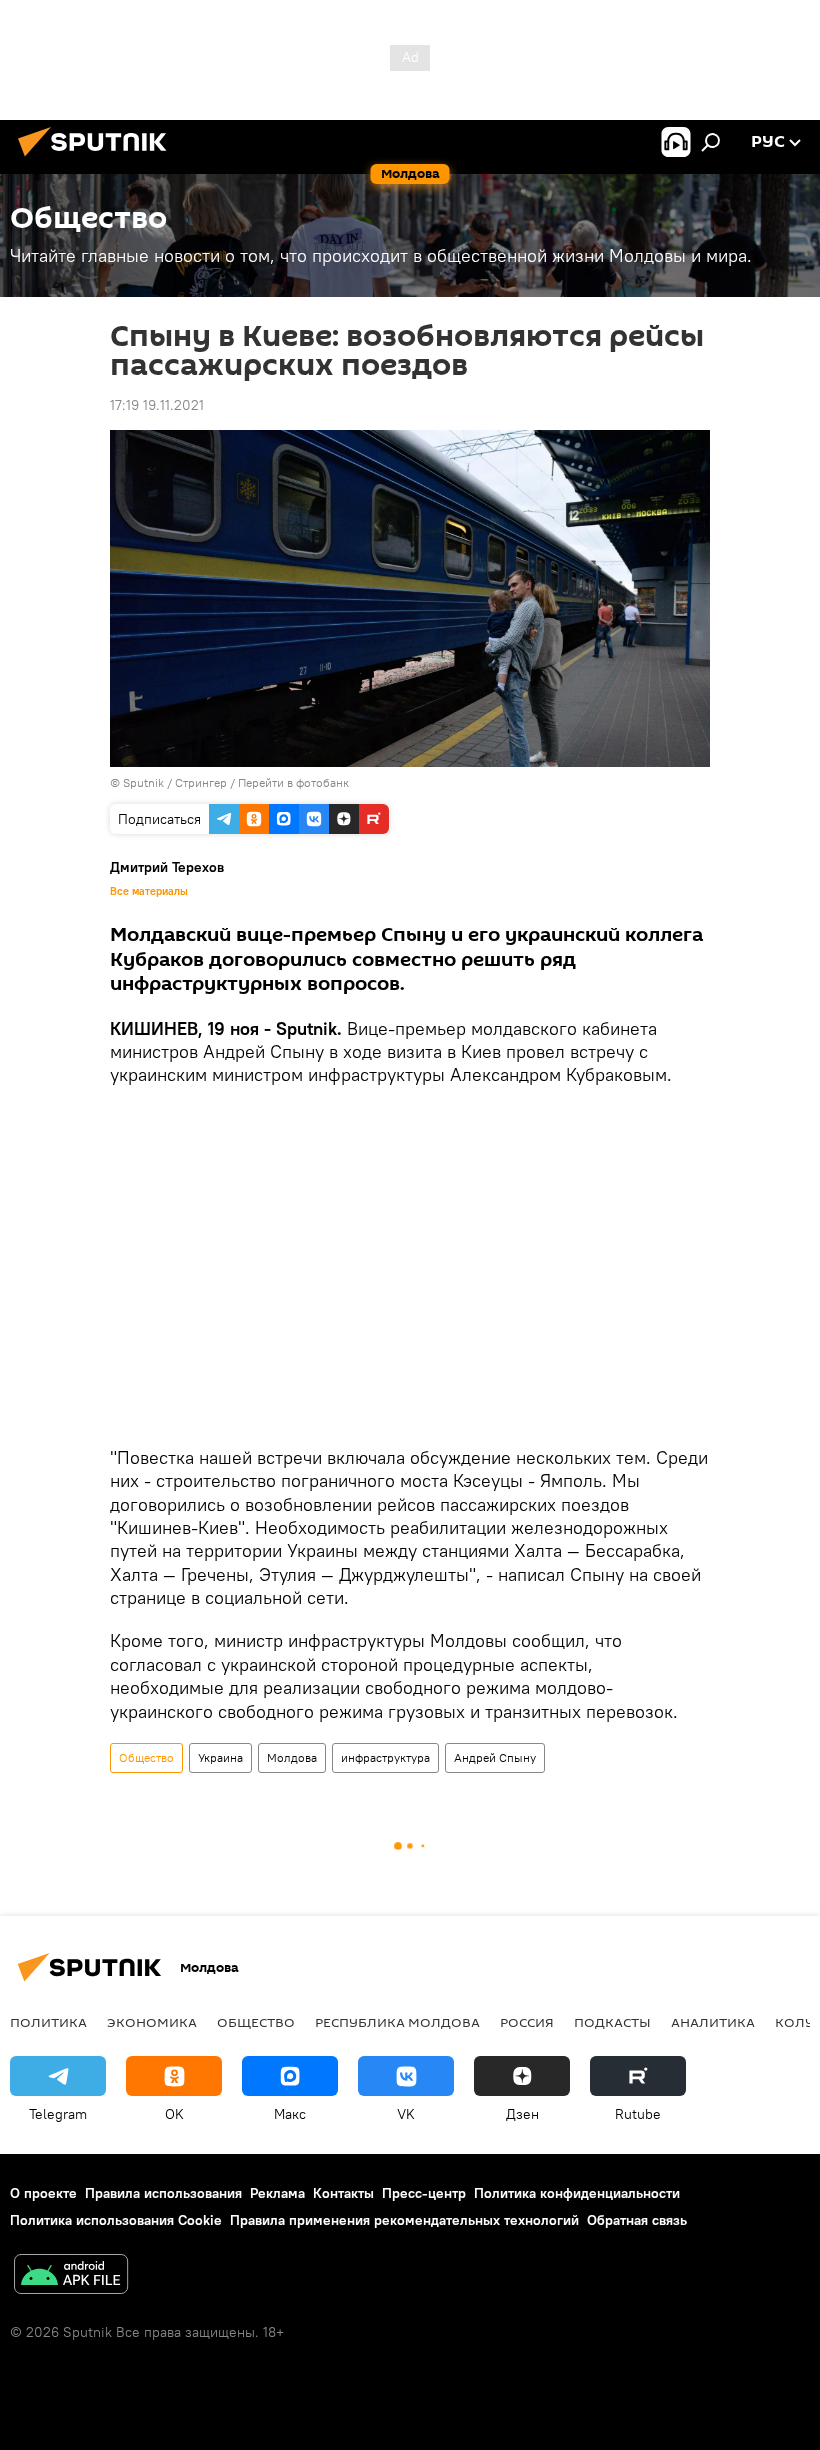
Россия (527, 2022)
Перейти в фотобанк (293, 782)
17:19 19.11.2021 (157, 405)
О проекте (43, 2193)
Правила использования (163, 2193)
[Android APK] (71, 2276)
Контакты (343, 2193)
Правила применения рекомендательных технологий (404, 2220)
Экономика (152, 2022)
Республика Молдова (397, 2022)
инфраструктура (385, 1757)
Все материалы (149, 891)
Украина (220, 1757)
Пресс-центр (424, 2193)
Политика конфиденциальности (577, 2193)
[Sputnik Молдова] (98, 159)
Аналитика (713, 2022)
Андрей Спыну (495, 1757)
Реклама (277, 2193)
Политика (48, 2022)
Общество (146, 1757)
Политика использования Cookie (116, 2220)
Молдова (292, 1757)
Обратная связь (637, 2220)
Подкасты (612, 2022)
